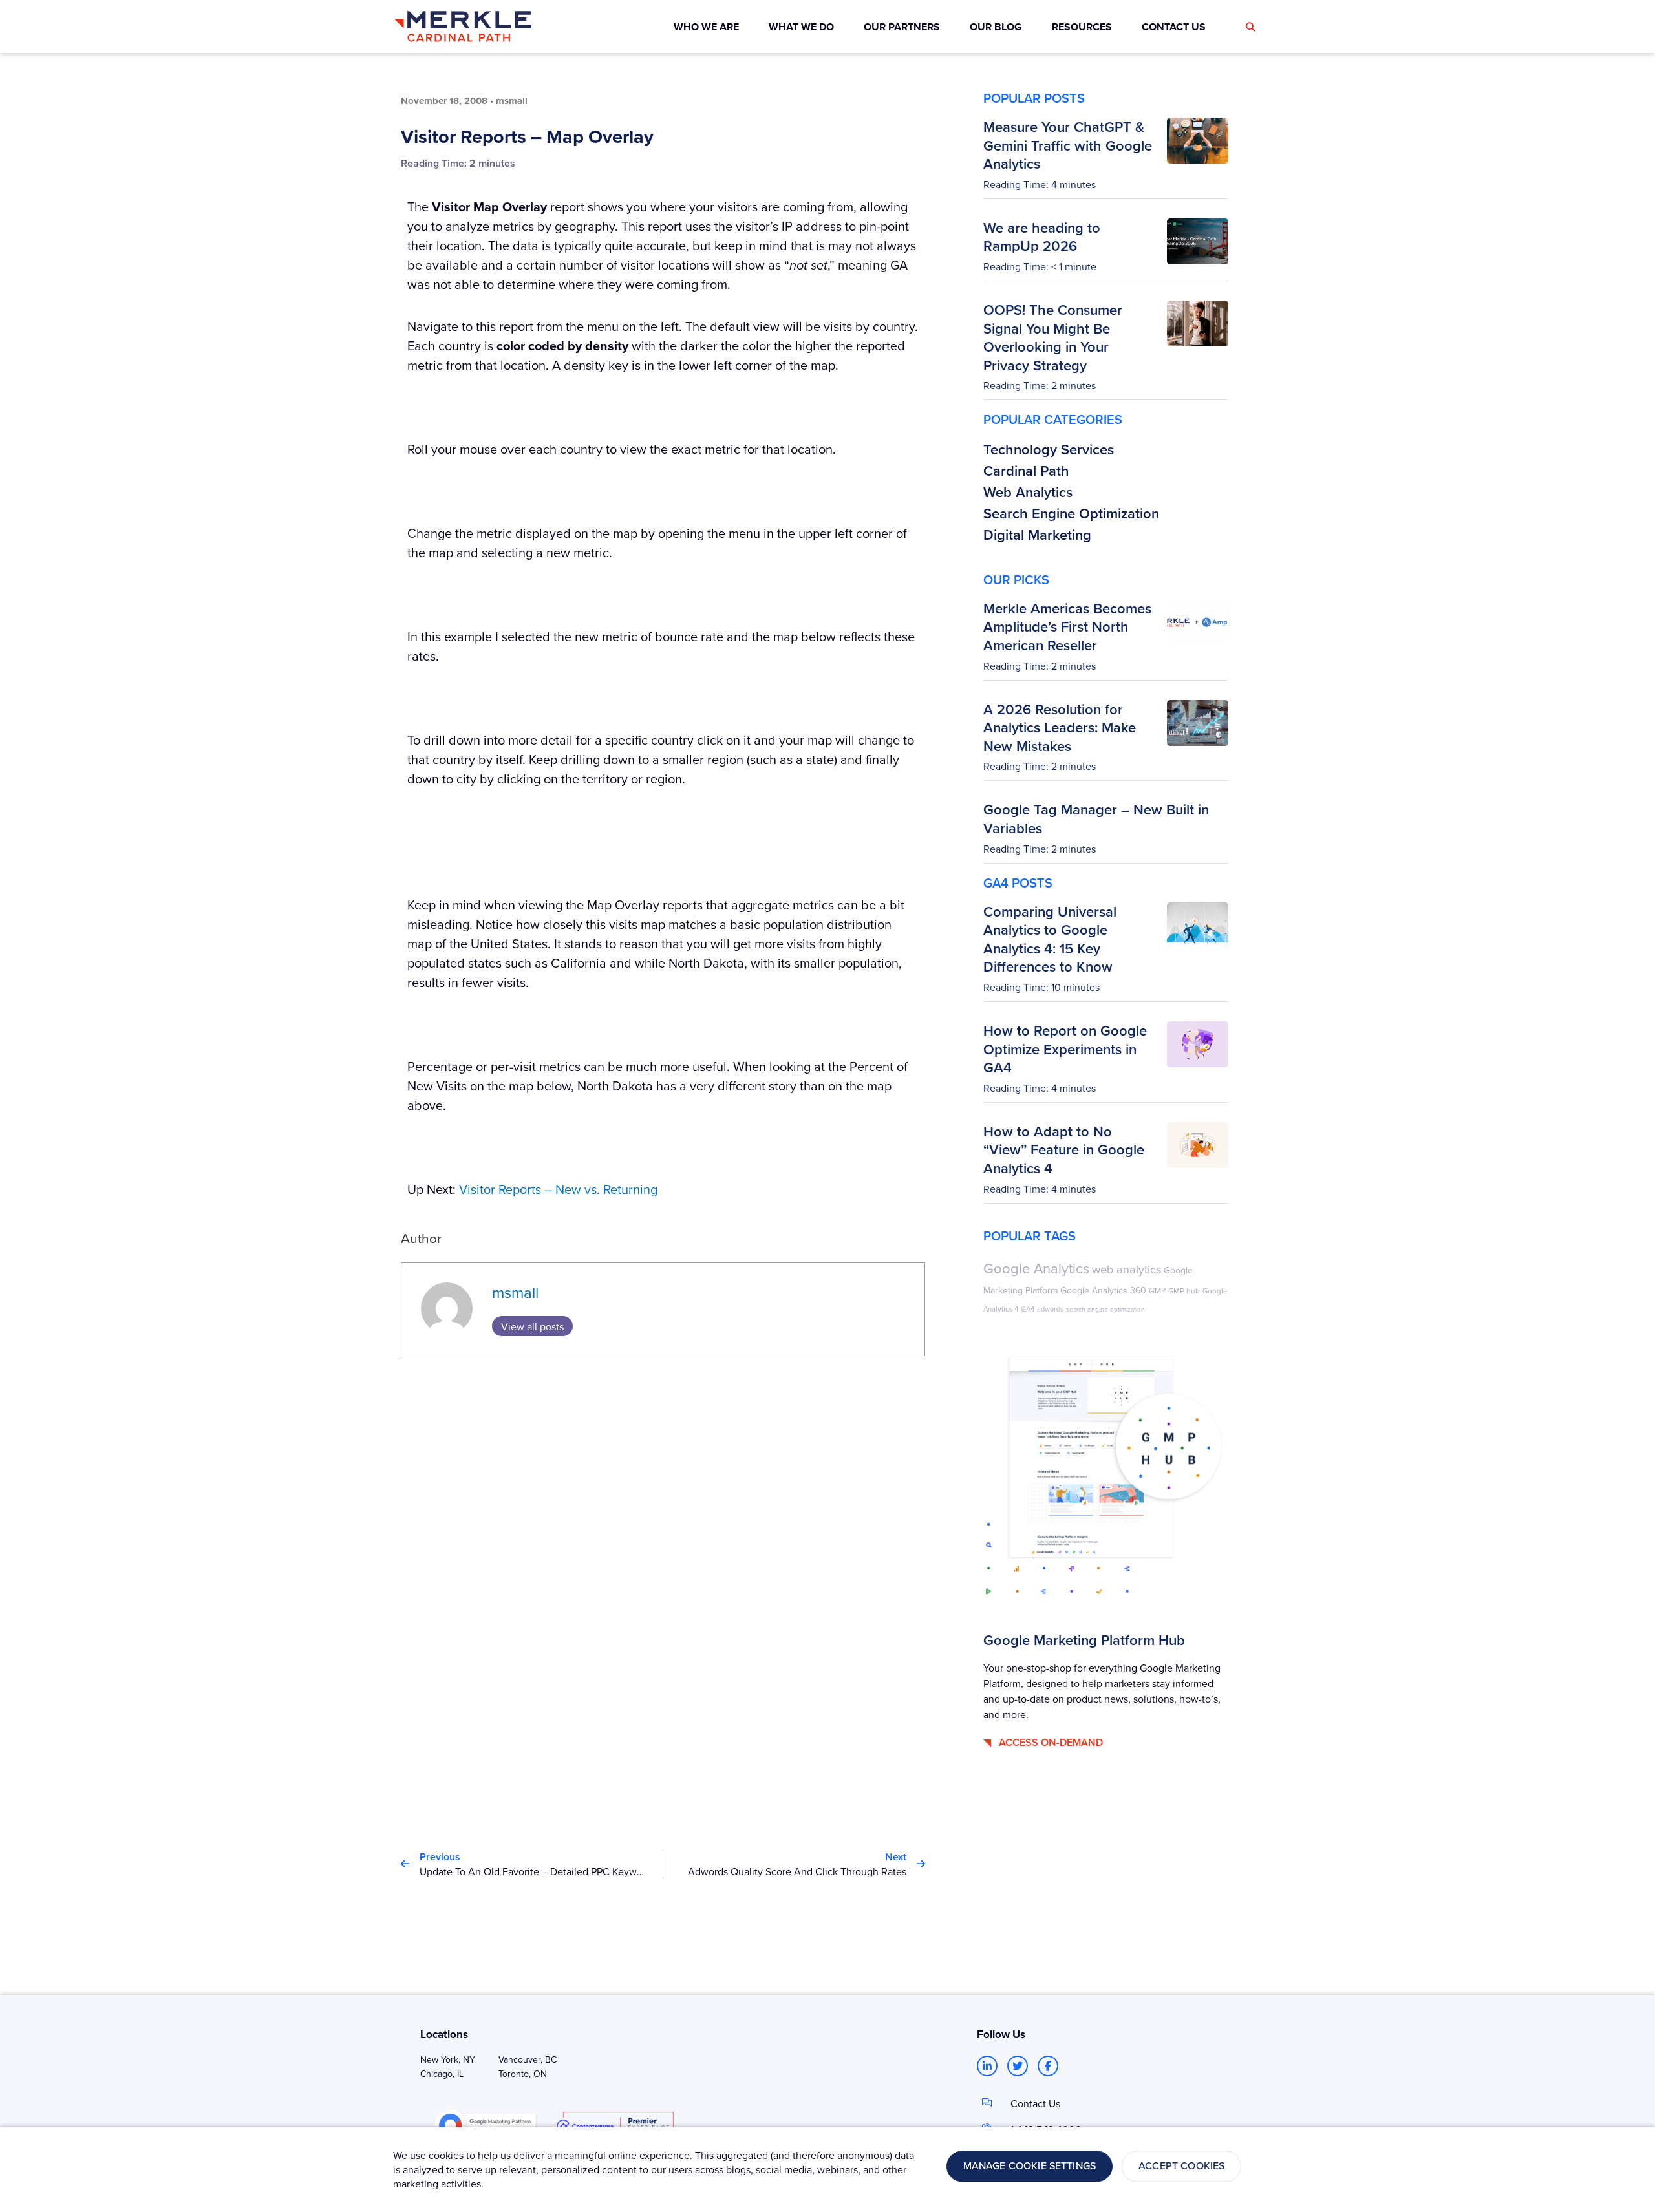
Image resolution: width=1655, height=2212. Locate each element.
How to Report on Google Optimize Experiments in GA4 (1065, 1049)
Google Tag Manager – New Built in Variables (1096, 819)
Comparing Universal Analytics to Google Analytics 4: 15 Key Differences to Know (1050, 939)
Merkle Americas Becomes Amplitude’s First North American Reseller (1067, 627)
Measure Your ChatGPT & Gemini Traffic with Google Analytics (1068, 145)
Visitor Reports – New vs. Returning (558, 1189)
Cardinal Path (1026, 471)
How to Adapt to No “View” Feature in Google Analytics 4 (1064, 1150)
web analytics (1126, 1269)
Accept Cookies (1181, 2166)
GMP (1157, 1290)
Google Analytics (1036, 1268)
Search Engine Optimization (1071, 513)
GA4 (1028, 1309)
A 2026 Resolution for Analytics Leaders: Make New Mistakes (1060, 728)
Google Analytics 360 (1103, 1290)
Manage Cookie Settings (1030, 2166)
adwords (1050, 1309)
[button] (1250, 27)
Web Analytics (1028, 492)
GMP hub (1184, 1291)
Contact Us (1035, 2103)
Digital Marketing (1037, 535)
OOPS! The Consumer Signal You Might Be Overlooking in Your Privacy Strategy (1053, 337)
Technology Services (1049, 449)
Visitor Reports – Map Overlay (527, 136)
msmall (515, 1292)
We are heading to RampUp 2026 (1042, 237)
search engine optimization (1105, 1309)
